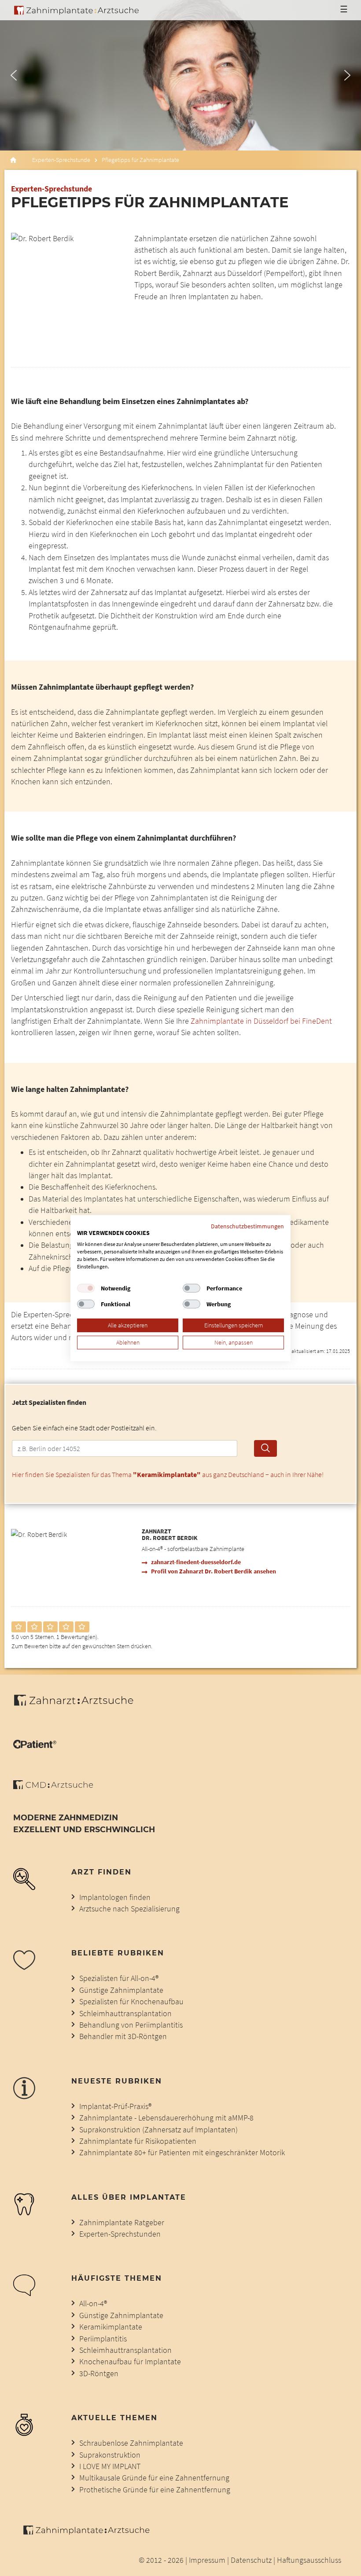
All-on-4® (93, 2304)
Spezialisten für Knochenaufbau (131, 2002)
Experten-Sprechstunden (120, 2234)
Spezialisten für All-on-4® (119, 1978)
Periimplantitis (103, 2339)
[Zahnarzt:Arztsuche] (78, 1705)
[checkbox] (86, 1288)
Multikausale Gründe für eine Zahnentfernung (154, 2478)
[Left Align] (19, 1627)
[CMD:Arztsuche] (53, 1786)
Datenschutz (251, 2560)
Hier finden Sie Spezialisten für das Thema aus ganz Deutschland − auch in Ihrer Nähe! (168, 1474)
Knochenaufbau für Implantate (130, 2362)
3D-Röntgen (99, 2374)
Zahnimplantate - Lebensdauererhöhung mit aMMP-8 (166, 2118)
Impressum (207, 2560)
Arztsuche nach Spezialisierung (129, 1909)
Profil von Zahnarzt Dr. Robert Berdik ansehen (214, 1571)
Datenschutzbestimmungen (247, 1226)
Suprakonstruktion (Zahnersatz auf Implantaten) (158, 2130)
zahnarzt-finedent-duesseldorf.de (196, 1562)
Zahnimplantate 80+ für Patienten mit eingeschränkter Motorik (182, 2153)
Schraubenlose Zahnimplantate (131, 2443)
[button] (14, 75)
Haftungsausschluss (309, 2560)
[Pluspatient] (35, 1746)
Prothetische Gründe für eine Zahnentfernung (155, 2490)
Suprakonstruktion (110, 2455)
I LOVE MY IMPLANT (110, 2466)
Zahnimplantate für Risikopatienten (138, 2141)
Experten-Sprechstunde (61, 160)
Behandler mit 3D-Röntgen (123, 2036)
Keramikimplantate (111, 2327)
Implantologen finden (115, 1897)
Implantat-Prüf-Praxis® (115, 2106)
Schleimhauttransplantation (125, 2014)
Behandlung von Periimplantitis (131, 2025)
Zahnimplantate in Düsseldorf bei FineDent (261, 1021)
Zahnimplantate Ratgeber (122, 2223)
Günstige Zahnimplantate (121, 1990)
